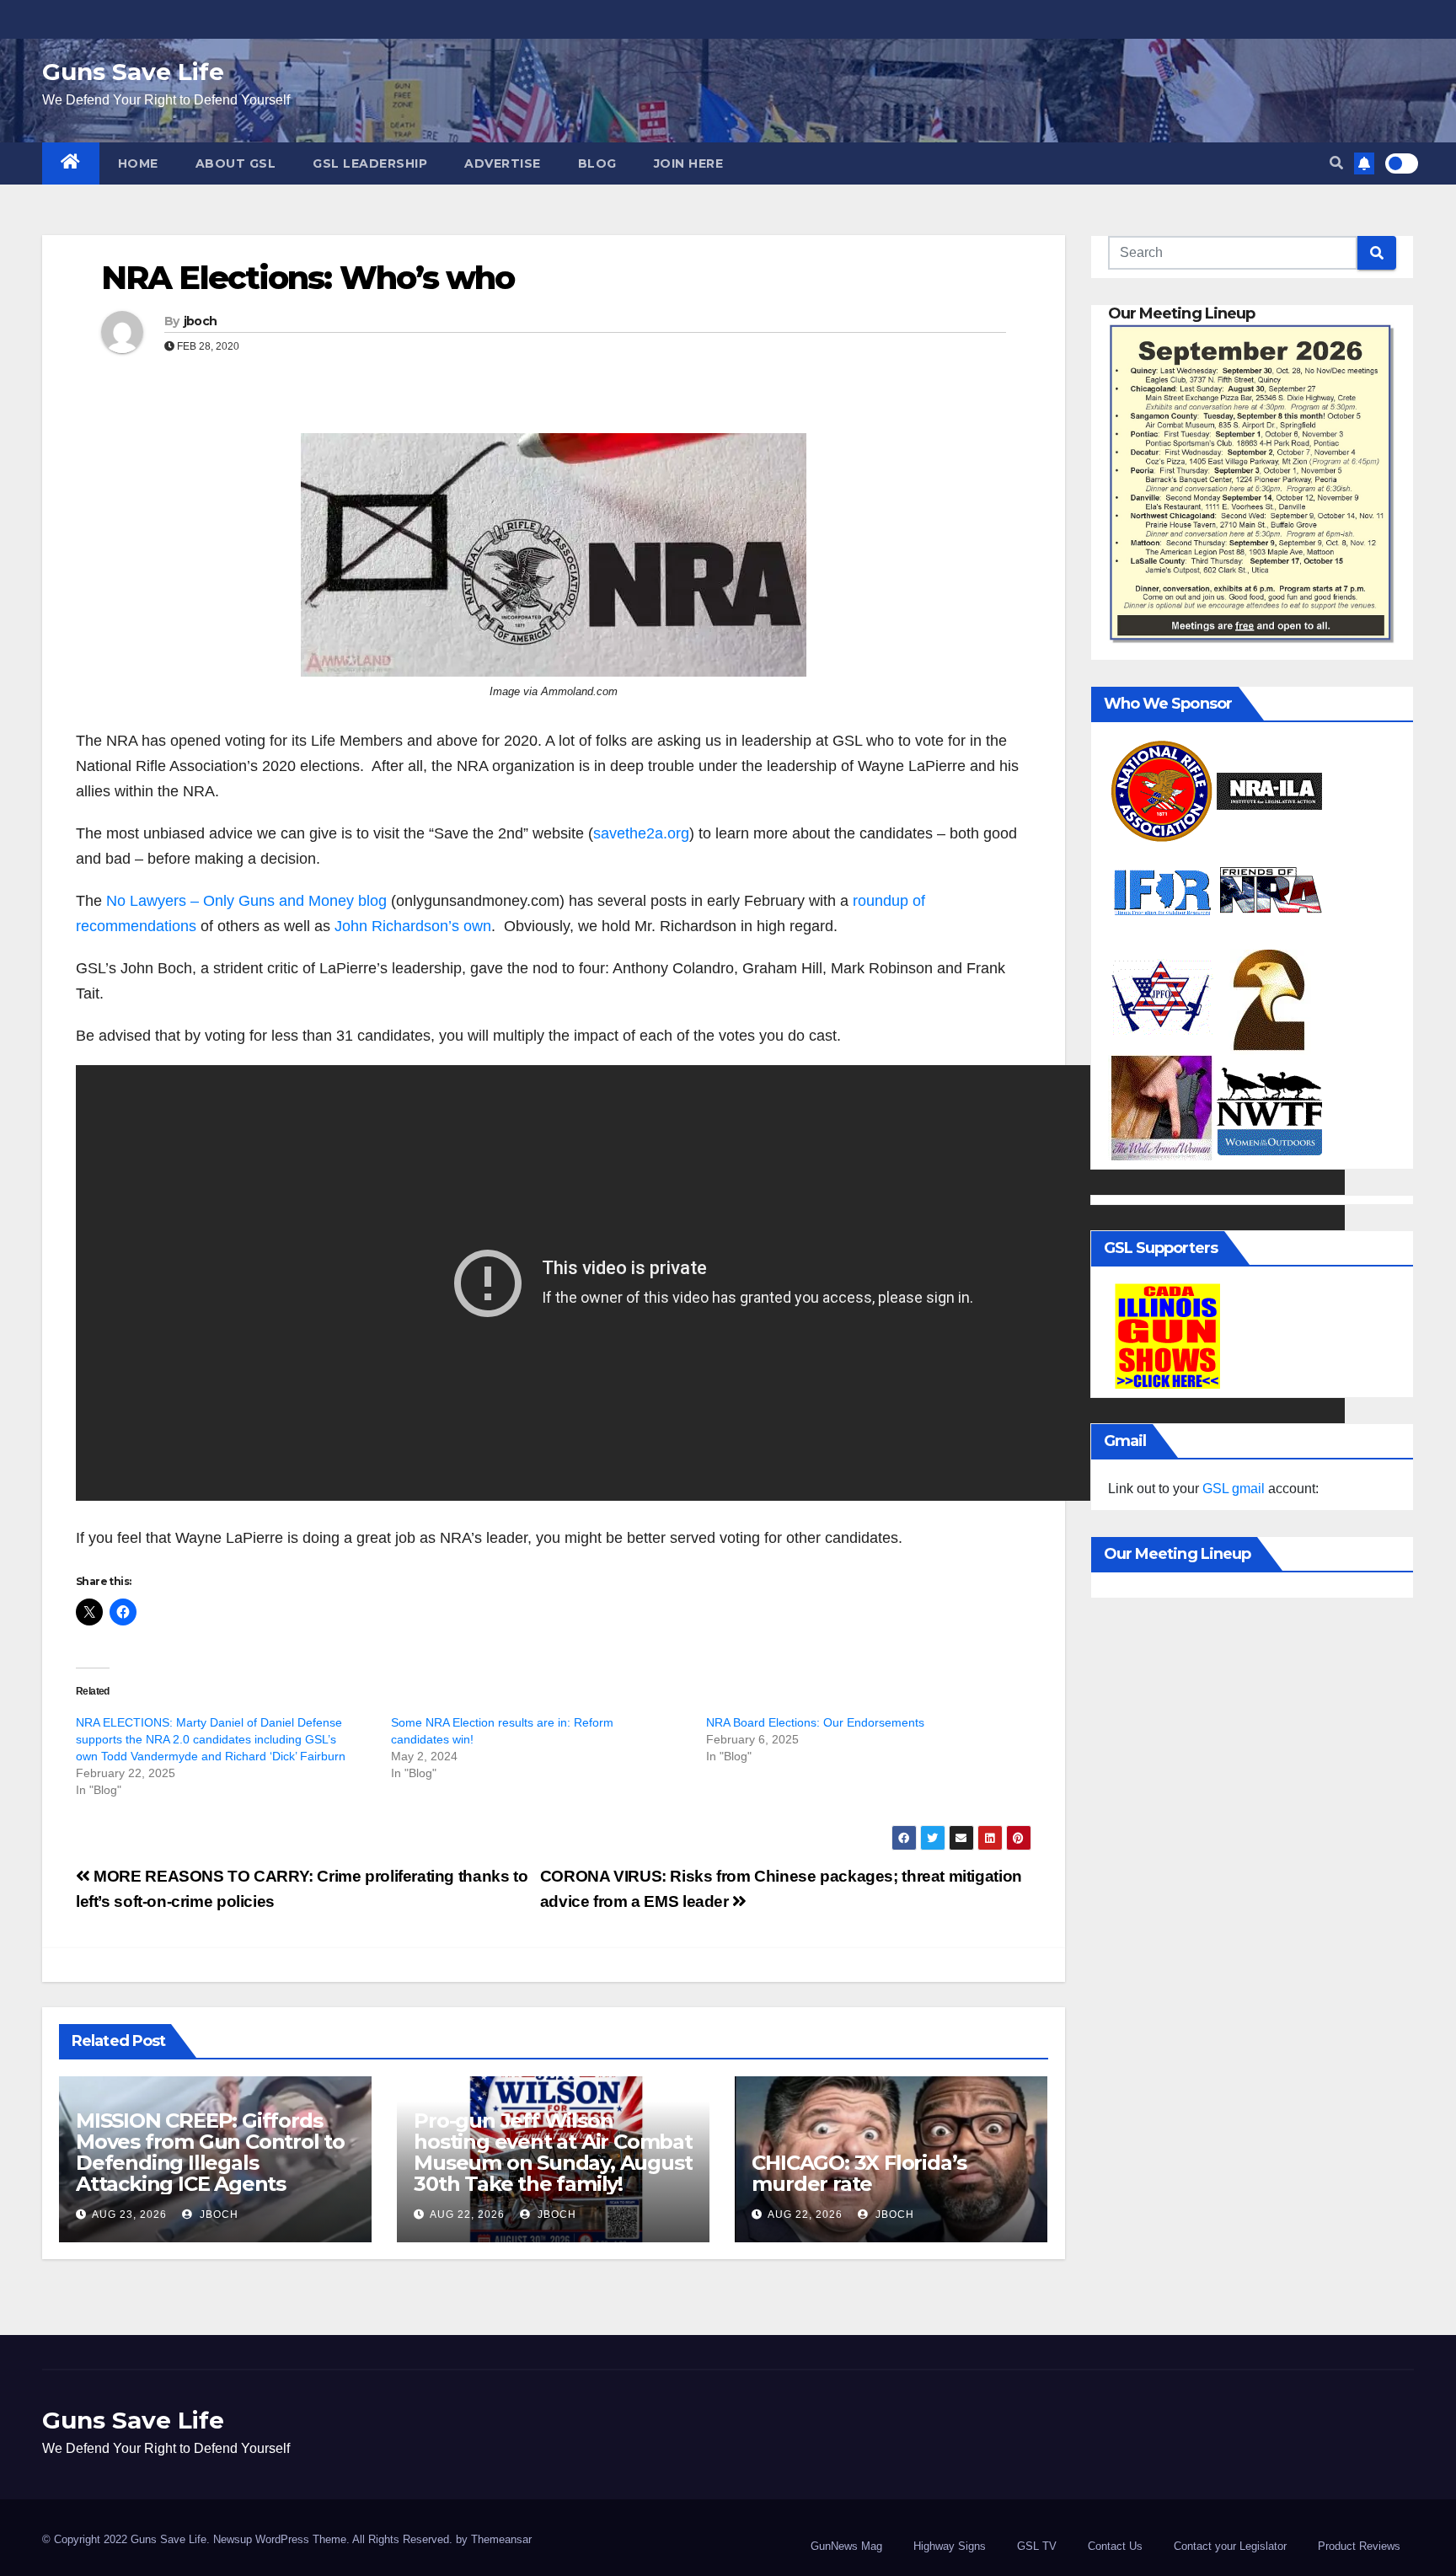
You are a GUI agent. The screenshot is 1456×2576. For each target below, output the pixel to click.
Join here (689, 163)
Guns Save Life (133, 72)
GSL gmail (1234, 1489)
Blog (597, 163)
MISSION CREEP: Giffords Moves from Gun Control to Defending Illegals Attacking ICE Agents (210, 2152)
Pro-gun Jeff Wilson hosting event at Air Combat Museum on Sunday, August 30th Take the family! (553, 2152)
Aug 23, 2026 (129, 2215)
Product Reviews (1359, 2546)
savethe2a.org (641, 833)
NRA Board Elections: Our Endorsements (815, 1722)
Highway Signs (950, 2546)
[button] (1336, 163)
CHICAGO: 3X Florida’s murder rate (859, 2173)
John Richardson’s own (413, 926)
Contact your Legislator (1230, 2546)
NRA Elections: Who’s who (308, 278)
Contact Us (1115, 2546)
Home (138, 163)
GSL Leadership (370, 163)
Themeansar (501, 2539)
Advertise (503, 163)
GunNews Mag (846, 2546)
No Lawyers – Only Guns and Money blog (246, 901)
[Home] (71, 163)
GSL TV (1037, 2546)
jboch (201, 321)
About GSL (236, 163)
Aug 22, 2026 (467, 2215)
